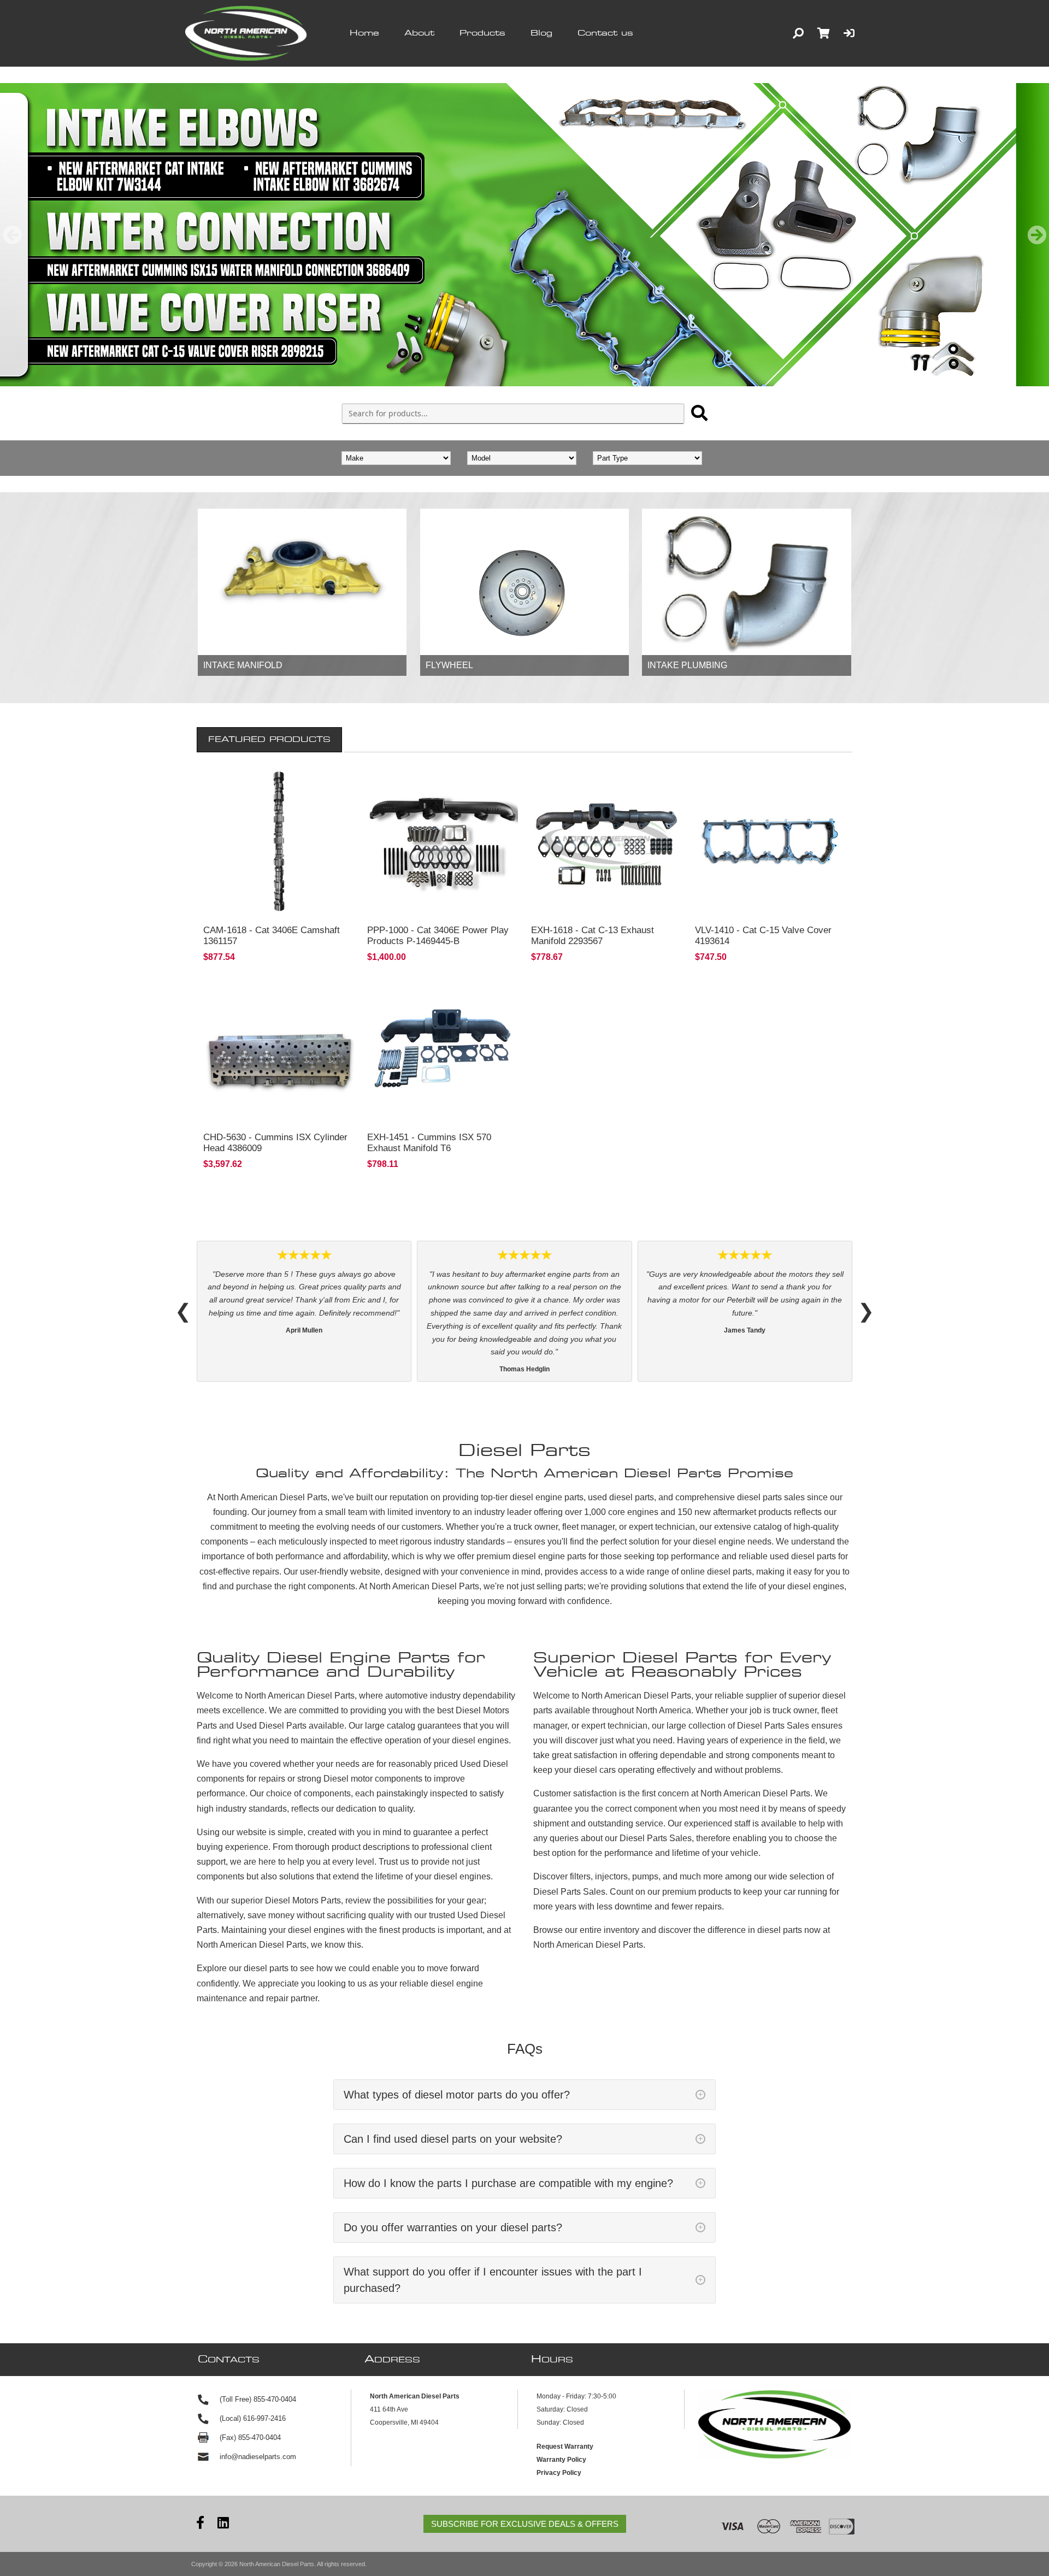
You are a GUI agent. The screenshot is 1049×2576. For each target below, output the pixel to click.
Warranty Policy (561, 2460)
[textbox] (513, 414)
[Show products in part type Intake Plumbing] (746, 582)
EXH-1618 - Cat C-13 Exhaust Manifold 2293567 (593, 936)
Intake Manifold (243, 665)
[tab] (269, 740)
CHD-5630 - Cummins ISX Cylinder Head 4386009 (275, 1143)
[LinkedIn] (223, 2524)
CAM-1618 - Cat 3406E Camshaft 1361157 (272, 936)
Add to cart (279, 903)
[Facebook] (200, 2524)
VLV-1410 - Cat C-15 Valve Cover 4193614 (763, 936)
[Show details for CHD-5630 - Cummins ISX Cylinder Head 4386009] (279, 1048)
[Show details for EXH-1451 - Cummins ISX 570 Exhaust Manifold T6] (443, 1048)
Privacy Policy (559, 2473)
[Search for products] (699, 413)
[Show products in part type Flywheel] (524, 582)
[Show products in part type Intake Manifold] (302, 582)
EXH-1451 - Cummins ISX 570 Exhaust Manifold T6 (429, 1143)
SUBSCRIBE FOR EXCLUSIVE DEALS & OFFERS (525, 2524)
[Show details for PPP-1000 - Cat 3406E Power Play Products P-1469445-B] (443, 841)
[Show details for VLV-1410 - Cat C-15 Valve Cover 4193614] (770, 841)
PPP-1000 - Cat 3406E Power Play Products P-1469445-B (438, 936)
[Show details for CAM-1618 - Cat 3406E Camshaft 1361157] (279, 841)
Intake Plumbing (687, 665)
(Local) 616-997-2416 (253, 2418)
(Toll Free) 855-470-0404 (258, 2399)
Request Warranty (565, 2447)
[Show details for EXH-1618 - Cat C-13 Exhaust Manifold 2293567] (606, 841)
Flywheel (449, 665)
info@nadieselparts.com (258, 2457)
